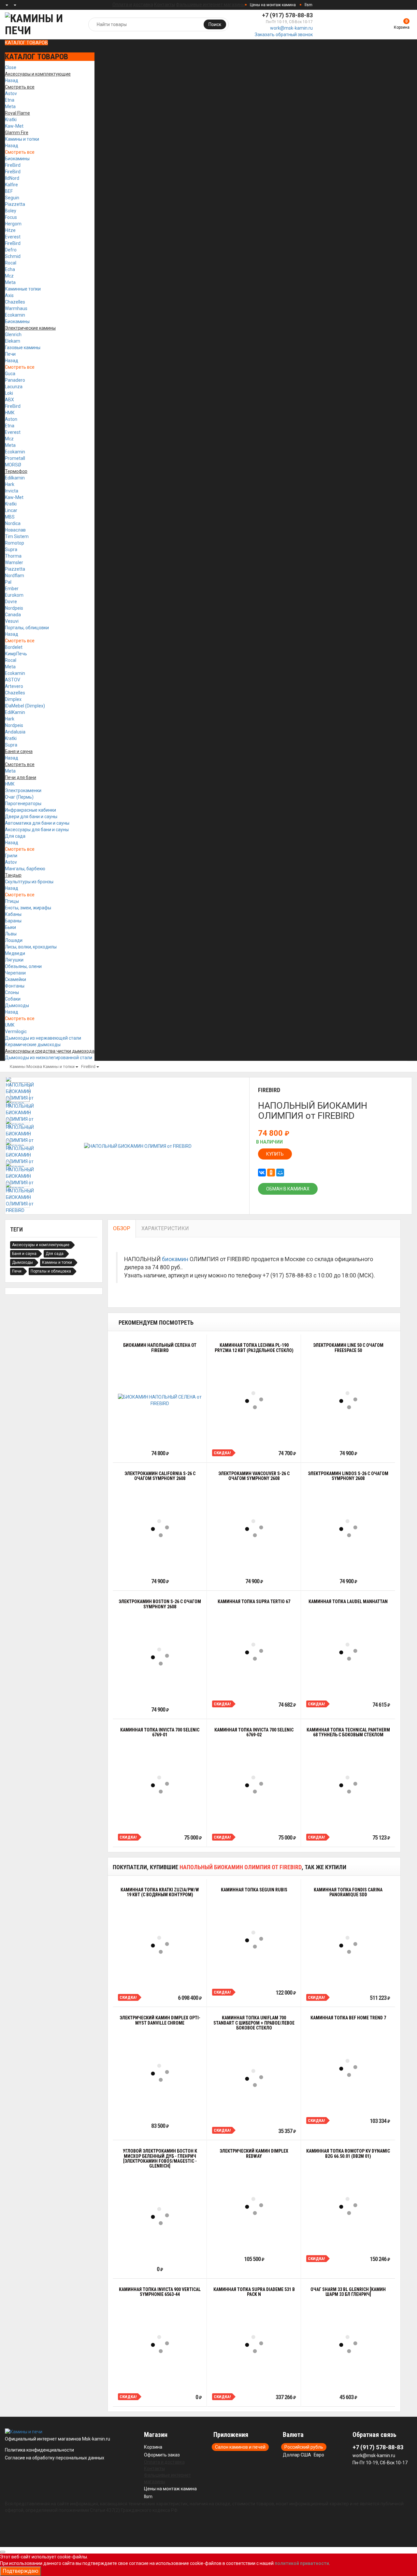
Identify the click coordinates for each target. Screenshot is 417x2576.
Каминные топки (23, 289)
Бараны (13, 921)
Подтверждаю (21, 2571)
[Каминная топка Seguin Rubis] (254, 1940)
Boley (11, 211)
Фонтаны (15, 986)
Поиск (215, 24)
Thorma (13, 556)
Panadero (15, 380)
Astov (11, 93)
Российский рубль (304, 2447)
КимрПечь (16, 654)
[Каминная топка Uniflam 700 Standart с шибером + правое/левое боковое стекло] (254, 2078)
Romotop (14, 543)
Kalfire (11, 185)
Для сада (15, 836)
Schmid (13, 256)
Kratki (11, 120)
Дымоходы (17, 1005)
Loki (9, 393)
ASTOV (13, 680)
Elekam (13, 341)
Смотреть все (20, 152)
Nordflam (14, 576)
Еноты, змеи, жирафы (28, 908)
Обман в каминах (288, 1189)
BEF (9, 191)
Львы (11, 934)
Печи (10, 354)
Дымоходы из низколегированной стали (49, 1058)
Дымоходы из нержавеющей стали (43, 1038)
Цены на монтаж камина (273, 5)
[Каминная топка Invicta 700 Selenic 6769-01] (160, 1785)
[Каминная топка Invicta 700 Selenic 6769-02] (254, 1785)
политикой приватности (302, 2563)
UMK (10, 1025)
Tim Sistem (17, 536)
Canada (13, 615)
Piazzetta (15, 204)
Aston (11, 419)
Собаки (13, 999)
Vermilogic (16, 1032)
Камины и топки (22, 139)
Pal (8, 582)
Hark (10, 484)
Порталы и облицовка (51, 1271)
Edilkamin (15, 478)
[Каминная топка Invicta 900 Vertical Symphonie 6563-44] (160, 2344)
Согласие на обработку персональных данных (55, 2458)
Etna (10, 100)
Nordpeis (14, 608)
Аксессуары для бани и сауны (37, 830)
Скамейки (15, 979)
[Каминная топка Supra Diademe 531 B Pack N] (254, 2344)
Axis (9, 295)
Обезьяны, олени (23, 966)
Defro (11, 250)
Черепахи (15, 973)
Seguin (12, 198)
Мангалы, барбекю (25, 869)
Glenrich (13, 334)
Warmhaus (16, 308)
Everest (13, 237)
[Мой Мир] (280, 1173)
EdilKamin (15, 712)
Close (11, 67)
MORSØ (13, 465)
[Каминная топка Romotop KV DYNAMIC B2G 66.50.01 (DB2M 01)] (348, 2206)
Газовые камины (23, 348)
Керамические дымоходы (33, 1045)
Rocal (11, 263)
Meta (10, 107)
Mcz (9, 276)
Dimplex (13, 699)
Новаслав (15, 530)
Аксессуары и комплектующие (41, 1245)
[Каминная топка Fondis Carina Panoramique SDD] (348, 1945)
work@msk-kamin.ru (291, 28)
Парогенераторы (23, 804)
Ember (12, 589)
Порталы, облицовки (27, 628)
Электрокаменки (23, 790)
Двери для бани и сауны (31, 817)
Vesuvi (12, 621)
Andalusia (15, 732)
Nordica (13, 523)
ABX (9, 400)
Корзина (153, 2447)
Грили (11, 856)
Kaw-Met (14, 126)
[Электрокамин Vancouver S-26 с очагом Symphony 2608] (254, 1528)
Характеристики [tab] (165, 1228)
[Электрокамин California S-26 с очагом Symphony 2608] (160, 1528)
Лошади (14, 940)
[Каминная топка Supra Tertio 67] (254, 1652)
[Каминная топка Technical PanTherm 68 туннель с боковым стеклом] (348, 1785)
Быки (10, 927)
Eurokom (14, 595)
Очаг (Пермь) (19, 797)
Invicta (12, 491)
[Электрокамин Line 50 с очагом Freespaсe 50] (348, 1400)
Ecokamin (15, 315)
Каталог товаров (26, 43)
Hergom (13, 224)
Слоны (12, 992)
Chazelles (15, 302)
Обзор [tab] (122, 1228)
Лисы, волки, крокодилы (31, 947)
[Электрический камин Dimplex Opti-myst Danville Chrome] (160, 2073)
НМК (10, 413)
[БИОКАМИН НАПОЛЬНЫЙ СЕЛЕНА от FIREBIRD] (160, 1400)
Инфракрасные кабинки (30, 810)
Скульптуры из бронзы (29, 882)
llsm (309, 5)
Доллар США (297, 2455)
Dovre (11, 602)
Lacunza (14, 387)
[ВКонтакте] (262, 1173)
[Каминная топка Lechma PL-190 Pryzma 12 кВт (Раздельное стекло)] (254, 1400)
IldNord (12, 178)
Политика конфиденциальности (39, 2450)
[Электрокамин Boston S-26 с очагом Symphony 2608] (160, 1657)
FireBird (13, 165)
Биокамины (17, 159)
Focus (11, 217)
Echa (10, 269)
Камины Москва (26, 1067)
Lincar (11, 510)
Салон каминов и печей (240, 2447)
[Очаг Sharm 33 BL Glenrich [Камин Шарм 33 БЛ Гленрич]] (348, 2344)
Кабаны (13, 914)
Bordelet (14, 647)
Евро (319, 2455)
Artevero (14, 686)
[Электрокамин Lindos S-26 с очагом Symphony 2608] (348, 1528)
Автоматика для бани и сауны (37, 823)
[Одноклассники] (271, 1173)
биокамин (175, 1259)
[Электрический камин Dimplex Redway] (254, 2206)
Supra (11, 549)
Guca (10, 374)
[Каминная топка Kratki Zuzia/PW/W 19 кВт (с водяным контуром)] (160, 1945)
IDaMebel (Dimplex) (25, 706)
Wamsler (14, 562)
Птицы (12, 901)
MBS (10, 517)
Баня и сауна (24, 1254)
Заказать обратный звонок (284, 35)
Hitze (10, 230)
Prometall (15, 458)
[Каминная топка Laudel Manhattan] (348, 1652)
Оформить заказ (162, 2455)
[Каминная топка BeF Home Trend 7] (348, 2068)
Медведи (15, 953)
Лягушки (14, 960)
